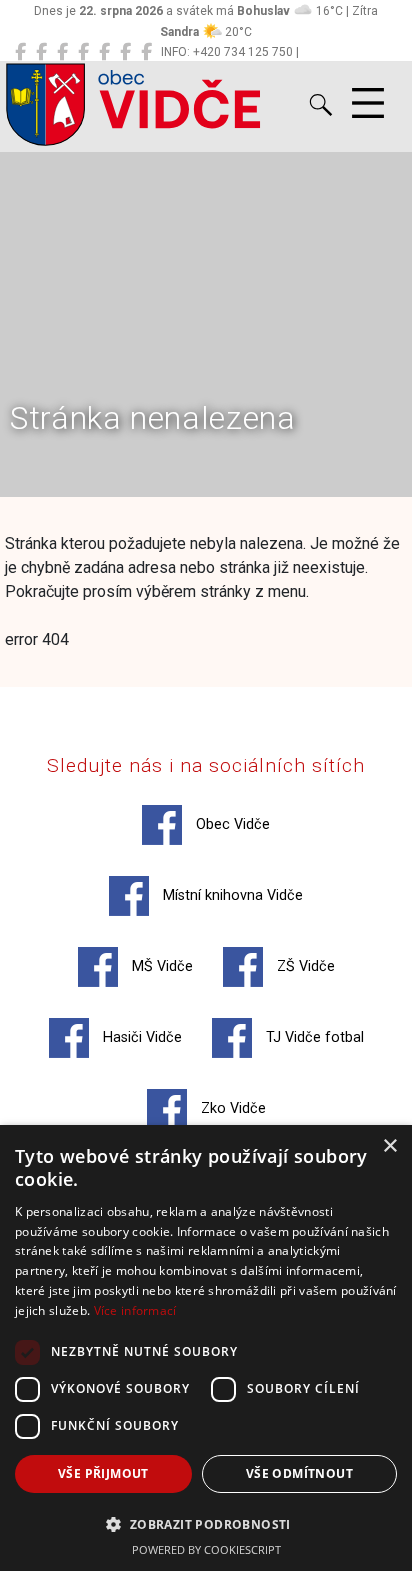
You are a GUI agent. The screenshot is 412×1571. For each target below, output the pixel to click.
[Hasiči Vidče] (104, 52)
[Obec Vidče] (20, 52)
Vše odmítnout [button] (299, 1473)
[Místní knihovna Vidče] (41, 52)
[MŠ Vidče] (62, 52)
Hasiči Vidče (140, 1037)
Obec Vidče (231, 824)
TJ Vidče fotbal (313, 1037)
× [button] (389, 1146)
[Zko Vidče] (146, 52)
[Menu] (368, 104)
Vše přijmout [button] (103, 1473)
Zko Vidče (231, 1108)
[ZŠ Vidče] (83, 52)
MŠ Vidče (160, 966)
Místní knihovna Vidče (231, 895)
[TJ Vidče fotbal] (125, 52)
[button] (206, 1524)
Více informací (135, 1310)
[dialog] (206, 1348)
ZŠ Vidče (304, 966)
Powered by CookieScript (206, 1549)
